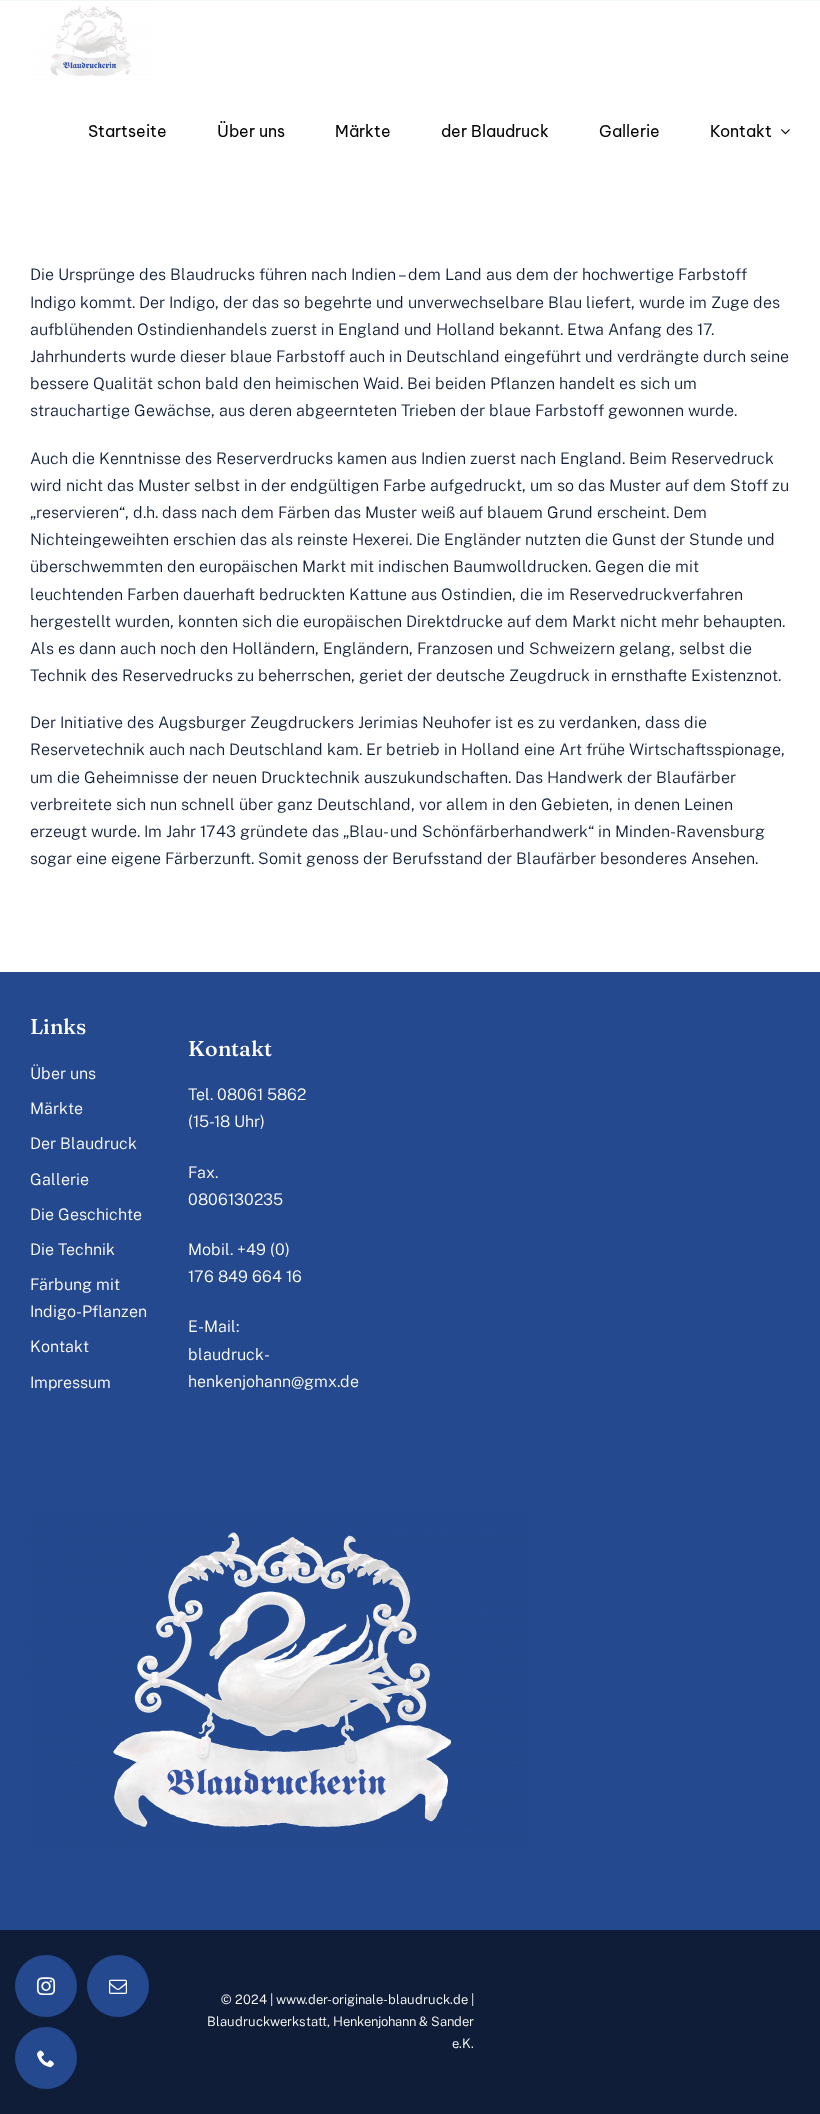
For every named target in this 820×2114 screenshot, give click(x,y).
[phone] (46, 2058)
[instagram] (46, 1986)
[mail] (118, 1986)
